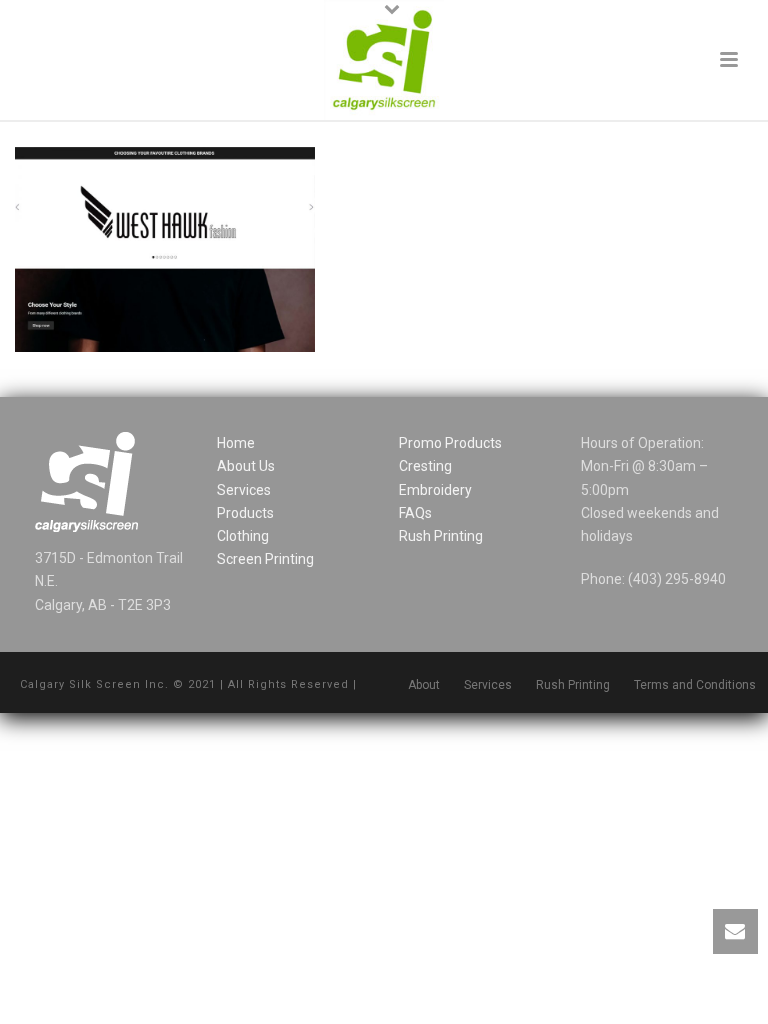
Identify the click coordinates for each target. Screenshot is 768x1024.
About (424, 685)
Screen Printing (265, 559)
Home (236, 443)
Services (244, 490)
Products (245, 513)
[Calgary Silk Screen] (384, 60)
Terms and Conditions (695, 685)
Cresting (425, 466)
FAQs (415, 513)
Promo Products (450, 443)
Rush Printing (441, 536)
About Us (246, 466)
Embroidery (435, 490)
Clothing (243, 536)
